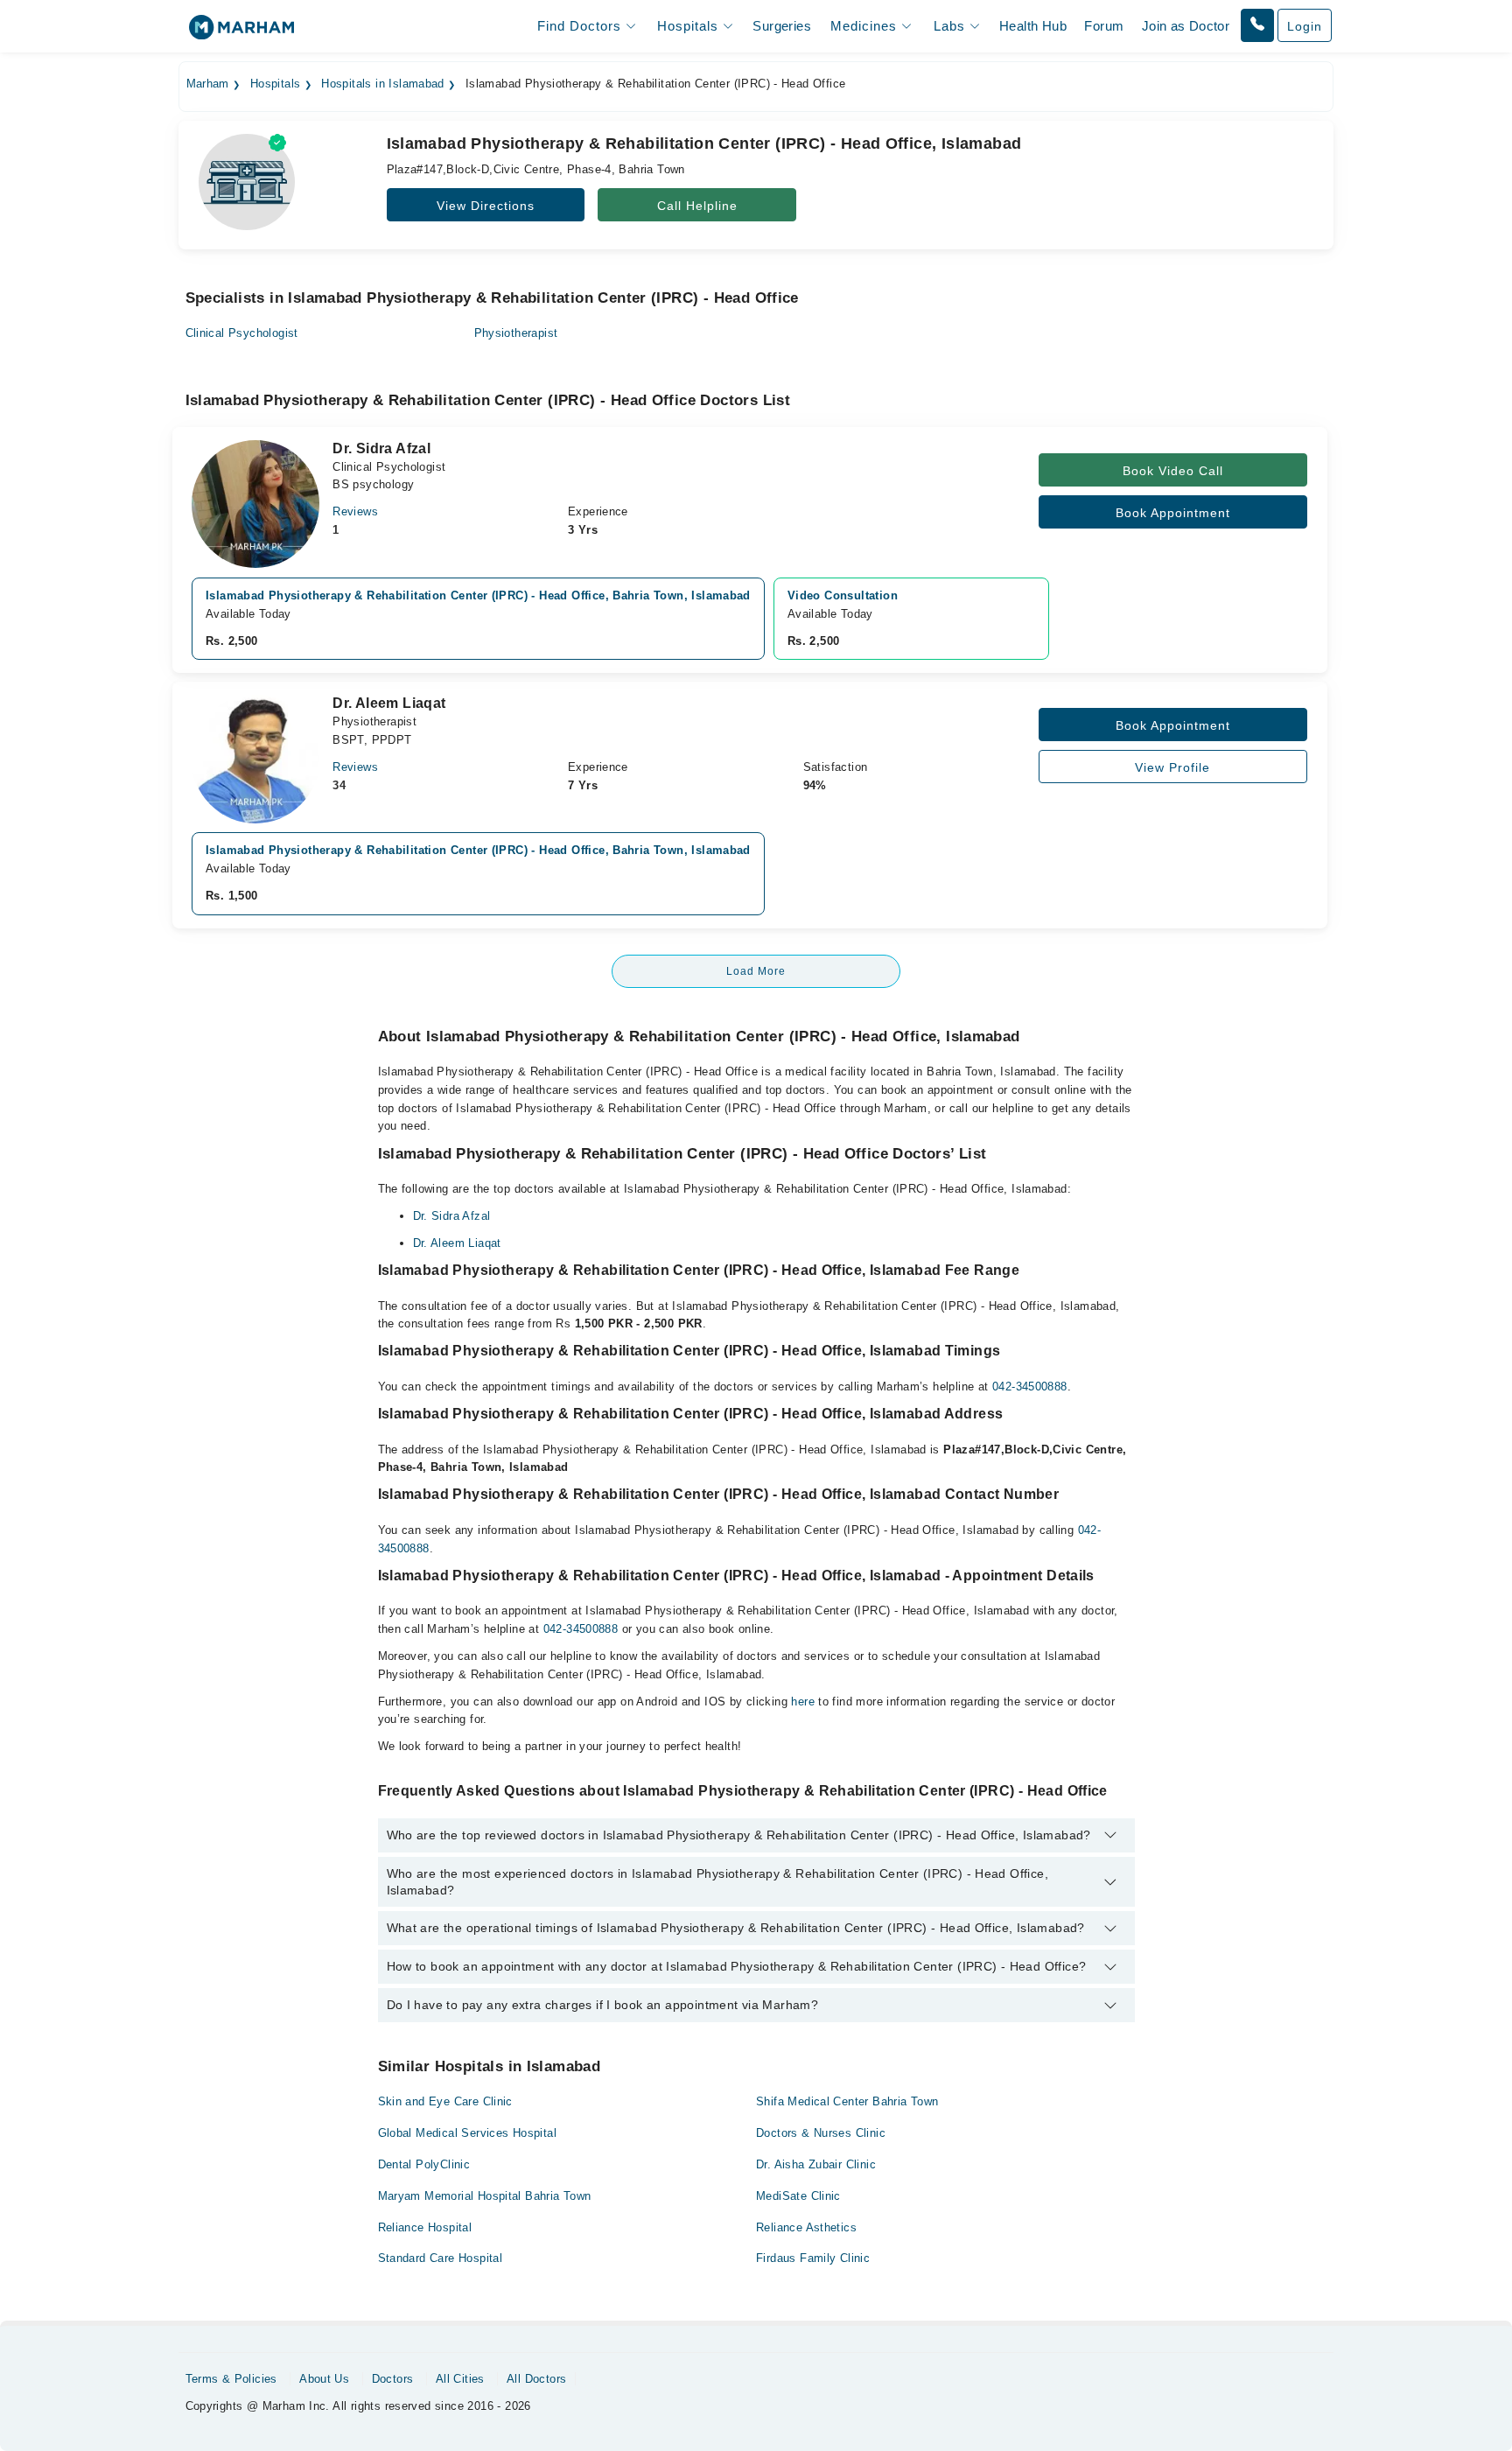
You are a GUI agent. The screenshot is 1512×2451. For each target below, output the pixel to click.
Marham (208, 84)
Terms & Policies (231, 2379)
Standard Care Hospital (441, 2258)
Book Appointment (1173, 513)
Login (1305, 26)
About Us (324, 2379)
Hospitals (276, 84)
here (803, 1702)
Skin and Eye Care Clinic (445, 2101)
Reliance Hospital (425, 2227)
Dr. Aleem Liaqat (457, 1243)
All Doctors (536, 2379)
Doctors (393, 2379)
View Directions (486, 206)
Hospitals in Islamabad (383, 84)
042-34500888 (1030, 1387)
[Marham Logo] (241, 33)
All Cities (460, 2379)
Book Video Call (1173, 471)
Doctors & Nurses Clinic (821, 2133)
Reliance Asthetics (806, 2227)
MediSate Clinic (798, 2196)
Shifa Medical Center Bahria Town (847, 2101)
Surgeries (782, 26)
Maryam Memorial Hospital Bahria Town (485, 2196)
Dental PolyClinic (424, 2164)
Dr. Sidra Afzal (452, 1216)
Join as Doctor (1186, 26)
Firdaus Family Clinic (813, 2258)
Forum (1104, 26)
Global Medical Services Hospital (467, 2133)
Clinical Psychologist (242, 333)
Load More (756, 971)
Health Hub (1033, 26)
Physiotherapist (516, 333)
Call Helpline (697, 206)
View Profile (1172, 767)
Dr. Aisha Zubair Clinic (816, 2164)
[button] (1257, 25)
